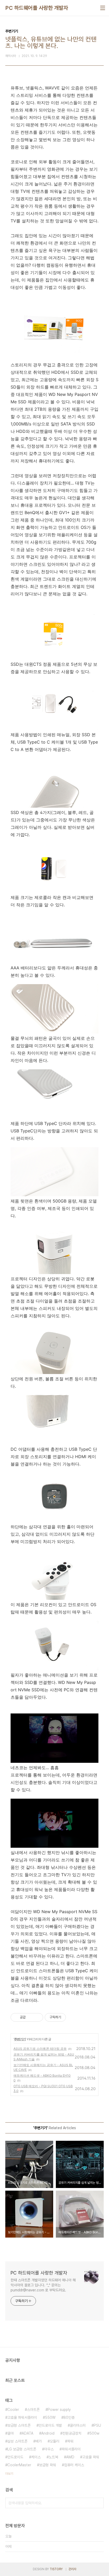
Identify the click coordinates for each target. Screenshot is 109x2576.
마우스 (49, 2449)
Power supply (59, 2410)
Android (48, 2433)
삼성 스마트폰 (17, 2441)
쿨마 (11, 2433)
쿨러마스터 (78, 2425)
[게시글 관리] (37, 2017)
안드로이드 (15, 2457)
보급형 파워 (48, 2465)
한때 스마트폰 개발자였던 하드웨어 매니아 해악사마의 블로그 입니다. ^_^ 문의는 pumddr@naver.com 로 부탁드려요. (43, 2285)
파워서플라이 (71, 2449)
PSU (97, 2425)
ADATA (28, 2433)
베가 (39, 2441)
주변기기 (20, 2039)
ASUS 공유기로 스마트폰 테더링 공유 (40, 2049)
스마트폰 (33, 2410)
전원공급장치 (72, 2433)
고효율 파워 (91, 2457)
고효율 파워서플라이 (22, 2417)
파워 (70, 2441)
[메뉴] (103, 8)
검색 (98, 2503)
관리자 (72, 2569)
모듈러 (54, 2441)
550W (50, 2417)
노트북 (53, 2457)
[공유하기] (31, 2017)
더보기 (9, 2474)
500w (94, 2433)
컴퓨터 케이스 (74, 2465)
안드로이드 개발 (50, 2425)
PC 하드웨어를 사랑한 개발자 (37, 8)
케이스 (36, 2457)
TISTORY (56, 2569)
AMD (70, 2457)
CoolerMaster (19, 2465)
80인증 (69, 2417)
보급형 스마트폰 (19, 2425)
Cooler (13, 2410)
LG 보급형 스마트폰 (22, 2449)
